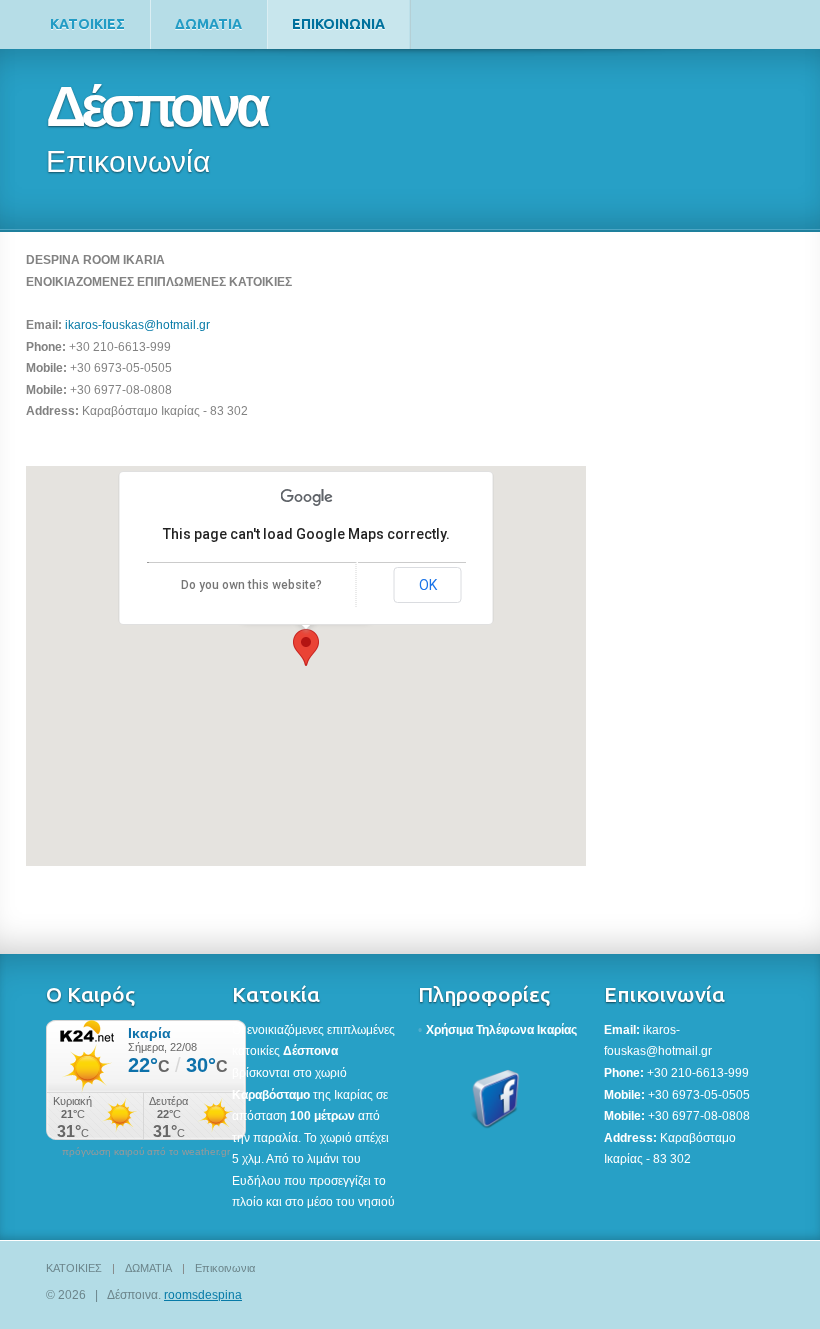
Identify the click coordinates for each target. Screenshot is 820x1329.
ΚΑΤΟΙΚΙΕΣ (87, 24)
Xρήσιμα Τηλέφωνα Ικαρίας (501, 1030)
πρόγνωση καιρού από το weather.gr (146, 1152)
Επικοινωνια (338, 24)
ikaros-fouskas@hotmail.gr (137, 325)
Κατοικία (276, 994)
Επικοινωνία (664, 994)
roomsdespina (203, 1295)
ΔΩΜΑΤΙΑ (208, 24)
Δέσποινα (155, 106)
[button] (306, 647)
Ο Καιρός (90, 994)
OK (428, 585)
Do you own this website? (251, 585)
